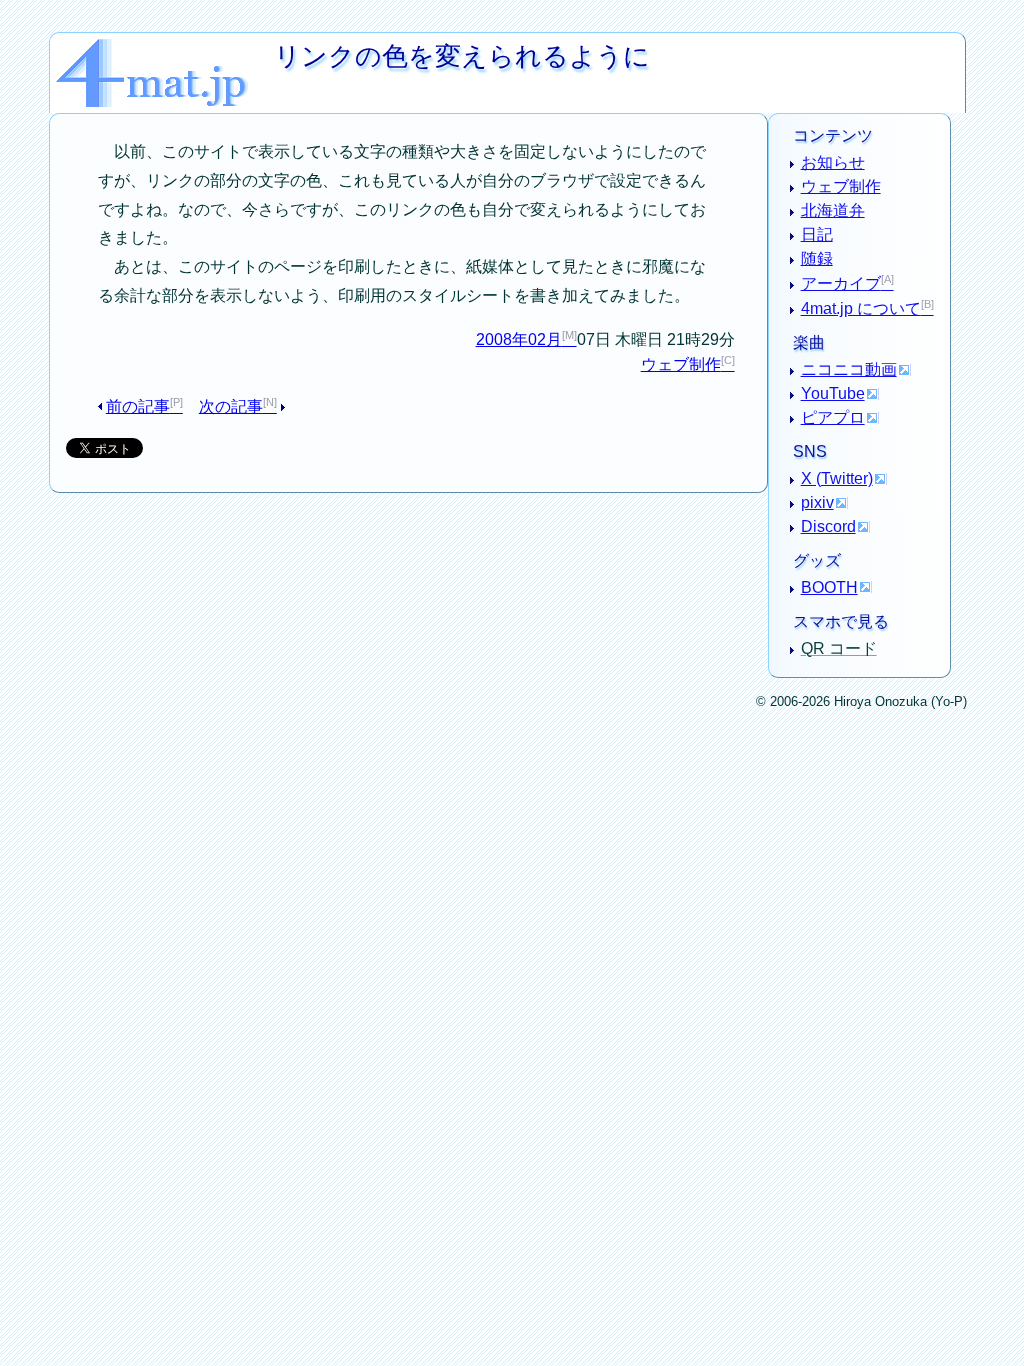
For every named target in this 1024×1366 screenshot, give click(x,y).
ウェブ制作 (681, 364)
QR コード (839, 648)
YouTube (833, 393)
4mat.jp (165, 46)
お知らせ (833, 162)
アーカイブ (841, 283)
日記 (817, 234)
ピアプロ (833, 417)
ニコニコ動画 (849, 369)
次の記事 (231, 406)
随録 (817, 258)
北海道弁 (833, 210)
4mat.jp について (861, 308)
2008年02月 (519, 339)
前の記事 (138, 406)
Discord (828, 526)
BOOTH (829, 587)
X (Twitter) (837, 478)
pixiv (817, 502)
